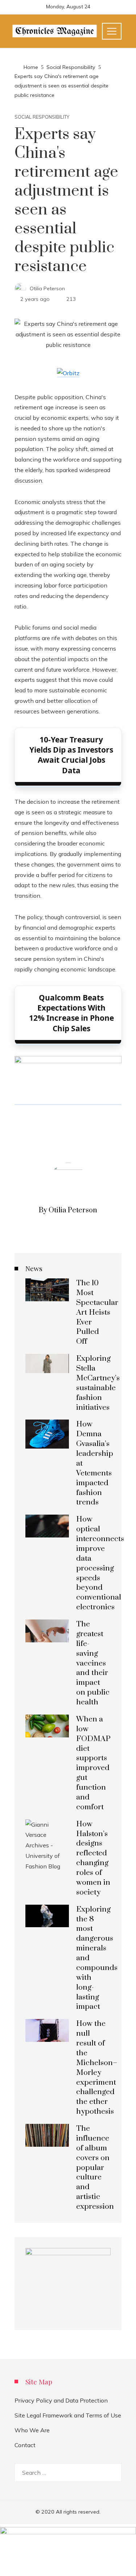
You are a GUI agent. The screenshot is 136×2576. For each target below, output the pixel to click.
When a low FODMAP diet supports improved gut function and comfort (93, 1763)
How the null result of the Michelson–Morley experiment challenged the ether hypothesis (97, 2068)
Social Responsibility (42, 117)
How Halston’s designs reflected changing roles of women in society (93, 1858)
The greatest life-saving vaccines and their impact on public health (93, 1663)
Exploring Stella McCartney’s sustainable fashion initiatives (98, 1383)
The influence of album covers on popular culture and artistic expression (95, 2168)
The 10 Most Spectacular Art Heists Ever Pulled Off (97, 1312)
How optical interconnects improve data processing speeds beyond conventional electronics (100, 1563)
